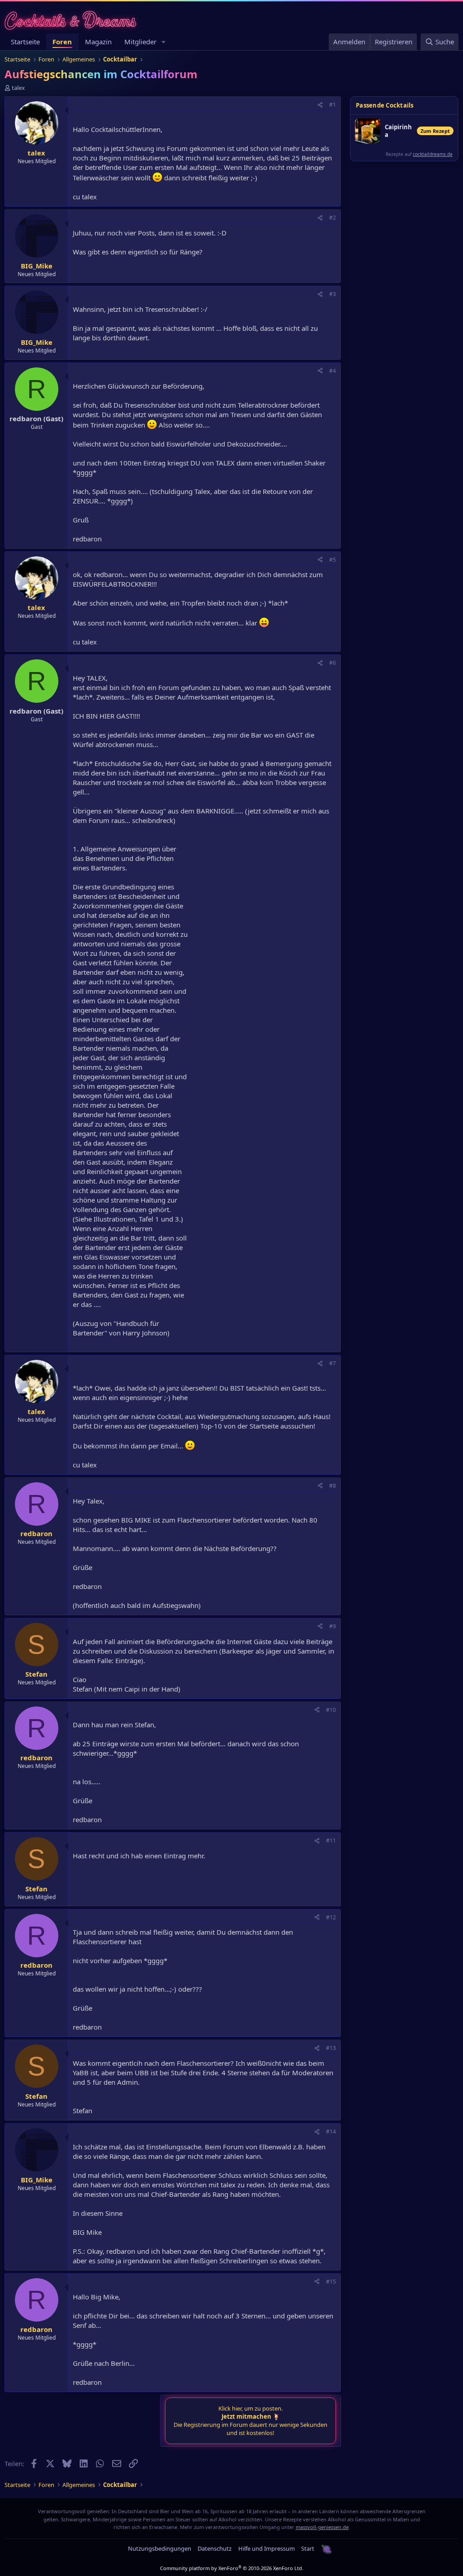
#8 (333, 1486)
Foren (62, 42)
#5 (333, 560)
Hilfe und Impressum (267, 2548)
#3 (333, 294)
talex (18, 88)
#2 (333, 218)
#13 (331, 2048)
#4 (333, 371)
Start (308, 2548)
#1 (333, 105)
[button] (164, 42)
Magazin (98, 42)
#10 (331, 1710)
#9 (333, 1626)
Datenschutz (215, 2548)
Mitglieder (140, 42)
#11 (331, 1840)
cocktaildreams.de (433, 154)
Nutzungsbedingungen (160, 2548)
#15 (331, 2282)
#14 (331, 2132)
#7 (333, 1363)
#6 (333, 663)
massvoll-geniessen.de (322, 2527)
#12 (331, 1917)
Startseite (25, 42)
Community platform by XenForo (232, 2568)
